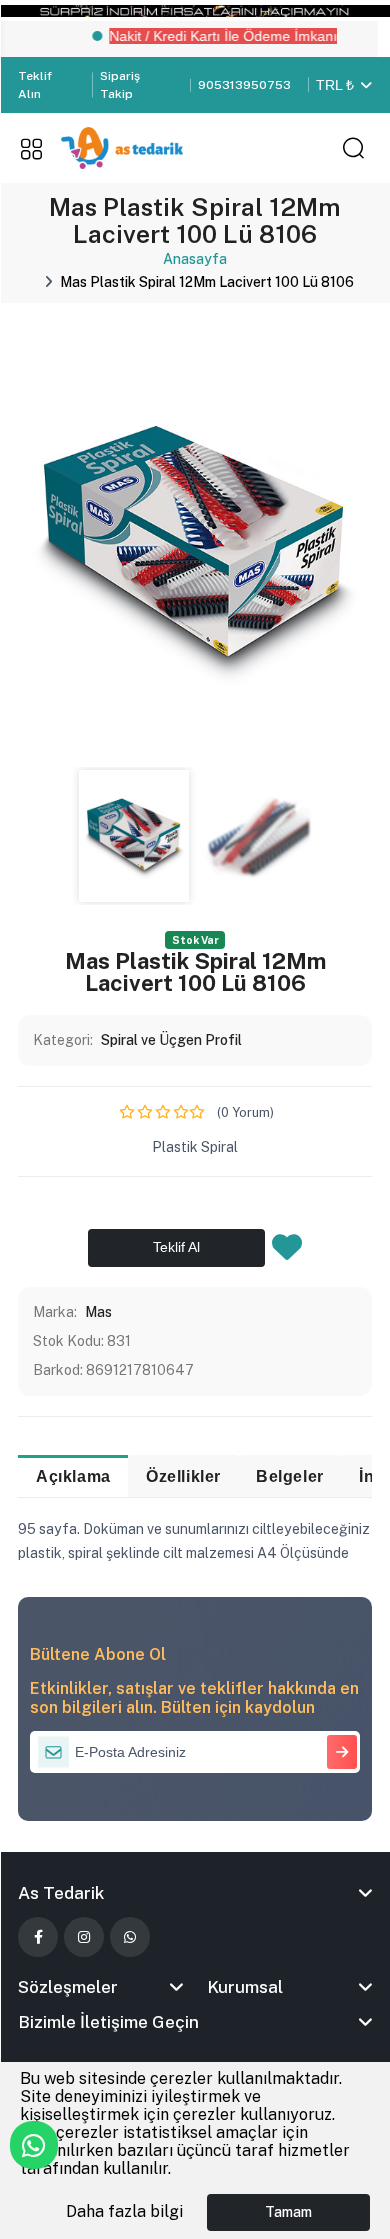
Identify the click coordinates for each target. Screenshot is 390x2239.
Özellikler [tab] (183, 1476)
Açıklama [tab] (73, 1476)
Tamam (288, 2212)
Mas (98, 1312)
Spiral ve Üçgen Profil (171, 1040)
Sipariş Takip (120, 85)
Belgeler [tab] (290, 1476)
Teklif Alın (35, 85)
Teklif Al (176, 1247)
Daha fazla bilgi (124, 2211)
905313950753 (244, 85)
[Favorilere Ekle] (287, 1253)
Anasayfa (195, 259)
